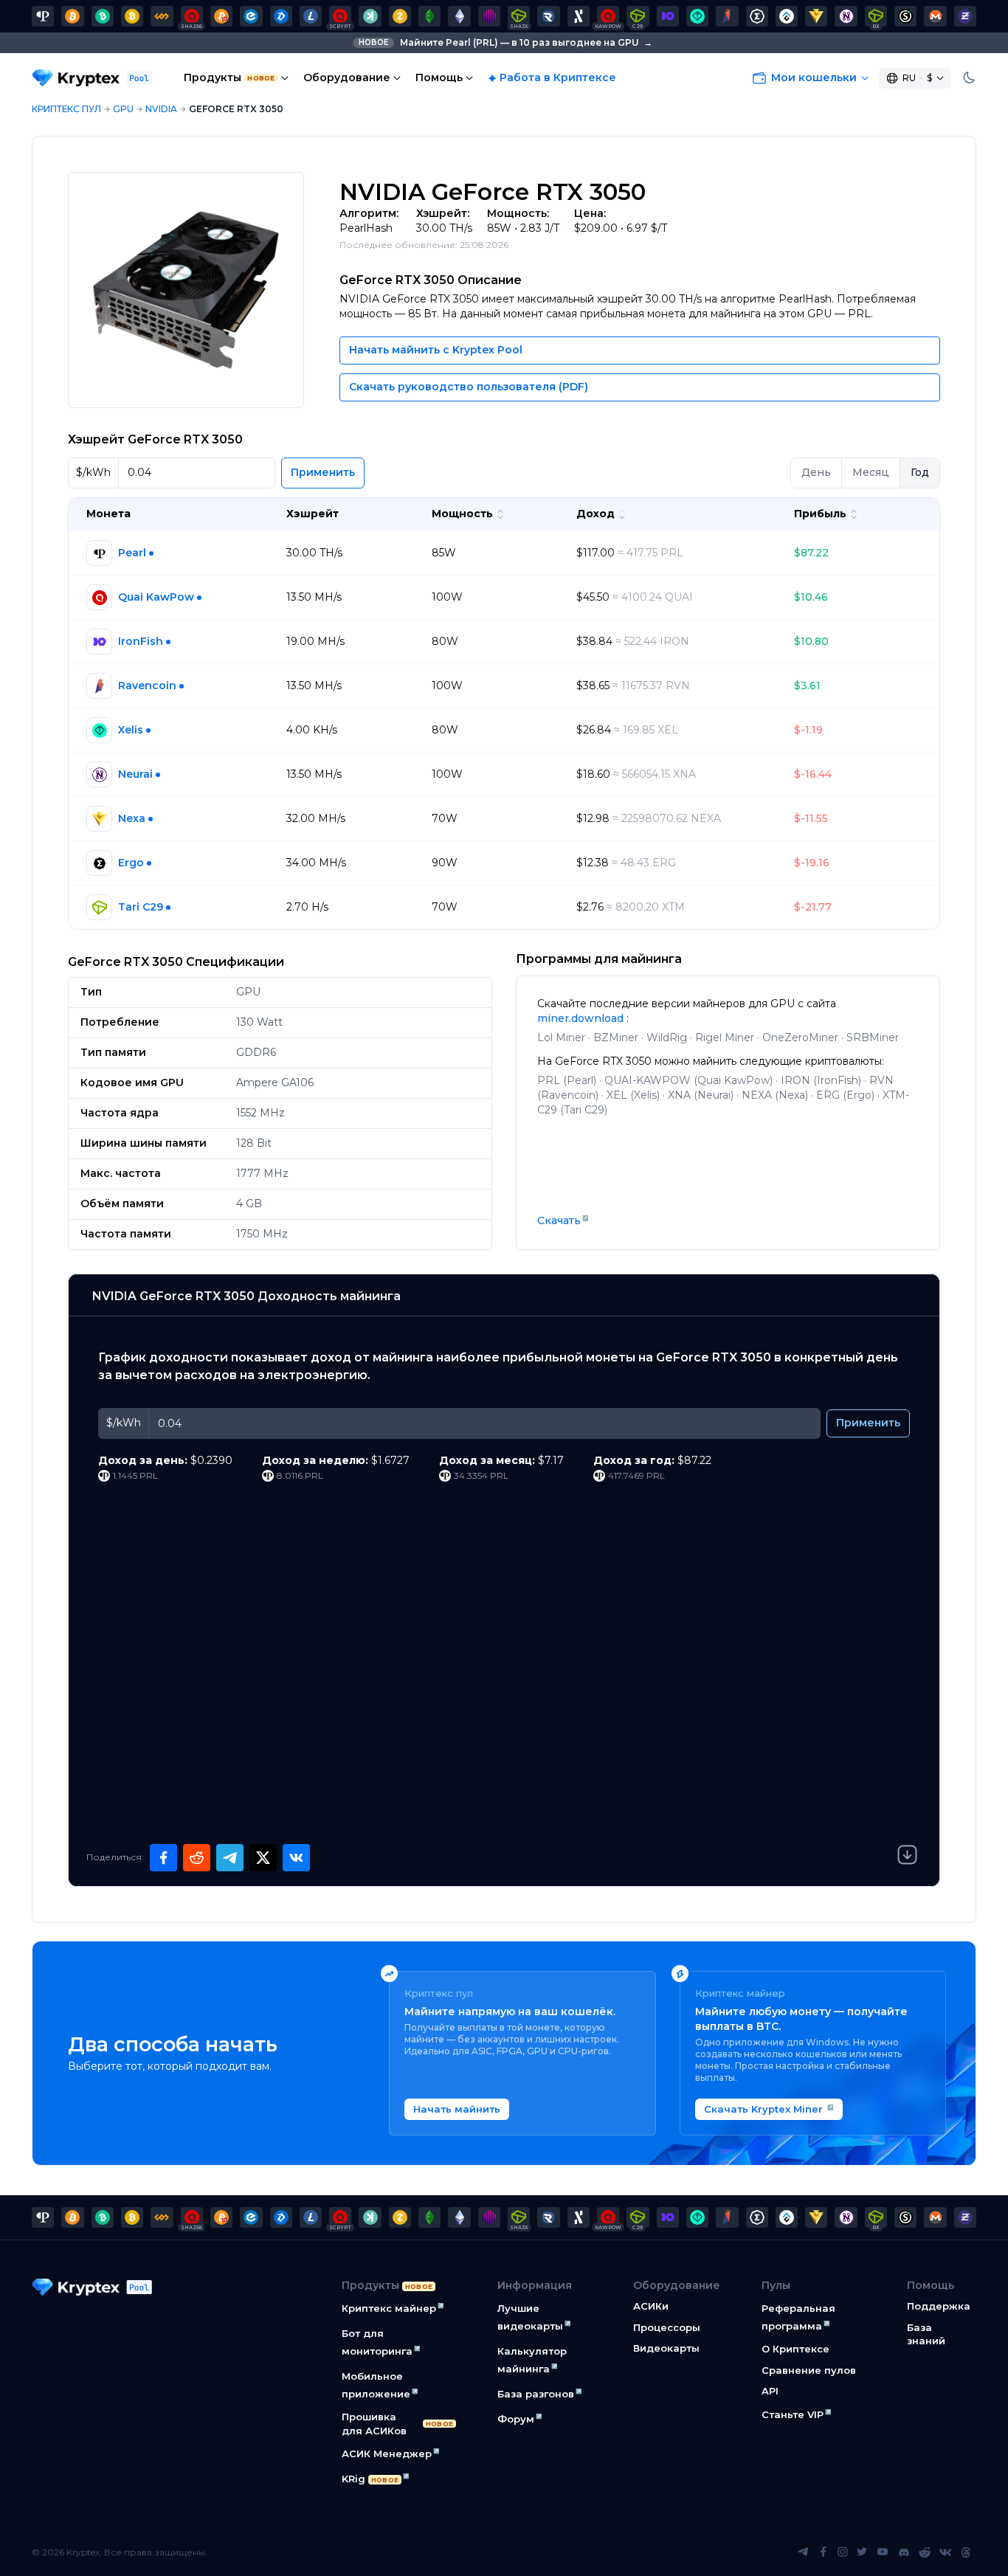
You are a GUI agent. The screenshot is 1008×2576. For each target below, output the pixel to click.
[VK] (945, 2552)
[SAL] (905, 16)
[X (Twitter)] (862, 2552)
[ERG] (757, 16)
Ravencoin (147, 686)
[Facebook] (824, 2552)
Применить (323, 472)
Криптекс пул (66, 109)
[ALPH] (579, 16)
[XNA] (846, 16)
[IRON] (668, 16)
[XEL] (697, 16)
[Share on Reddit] (197, 1858)
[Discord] (904, 2552)
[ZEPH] (965, 16)
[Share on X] (263, 1858)
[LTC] (311, 16)
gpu (123, 109)
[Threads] (966, 2552)
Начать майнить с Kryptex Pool (436, 350)
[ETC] (429, 16)
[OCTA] (489, 16)
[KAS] (370, 16)
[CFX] (787, 16)
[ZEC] (400, 16)
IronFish (141, 641)
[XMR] (935, 16)
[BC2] (221, 16)
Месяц (871, 472)
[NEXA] (816, 16)
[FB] (162, 16)
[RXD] (548, 16)
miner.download (582, 1018)
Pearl (132, 553)
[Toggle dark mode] (969, 78)
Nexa (132, 818)
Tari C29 (141, 907)
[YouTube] (883, 2552)
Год (920, 472)
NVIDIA (161, 109)
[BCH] (103, 16)
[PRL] (43, 16)
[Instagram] (843, 2552)
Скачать (559, 1220)
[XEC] (251, 16)
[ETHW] (459, 16)
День (816, 472)
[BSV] (132, 16)
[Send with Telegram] (230, 1858)
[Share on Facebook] (163, 1858)
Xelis (131, 730)
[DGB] (281, 16)
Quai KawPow (156, 597)
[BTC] (72, 16)
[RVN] (727, 16)
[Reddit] (925, 2552)
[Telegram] (803, 2552)
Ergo (131, 863)
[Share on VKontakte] (296, 1858)
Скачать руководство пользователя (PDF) (469, 387)
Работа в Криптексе (558, 77)
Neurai (135, 774)
